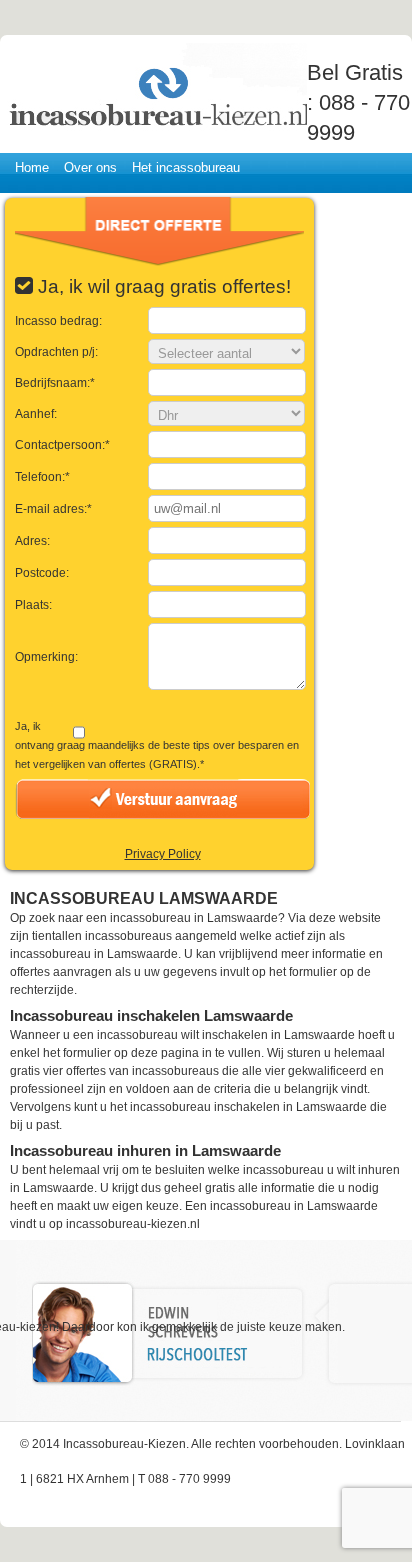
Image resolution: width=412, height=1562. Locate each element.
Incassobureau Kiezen (157, 87)
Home (32, 167)
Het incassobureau (186, 167)
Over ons (90, 167)
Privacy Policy (163, 854)
